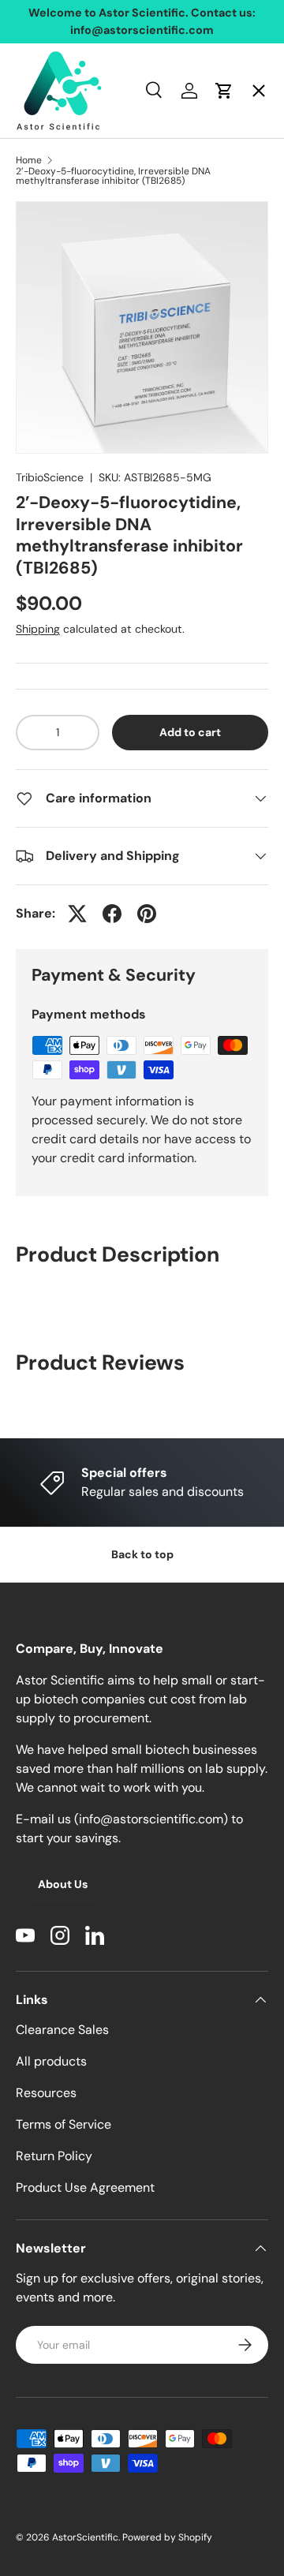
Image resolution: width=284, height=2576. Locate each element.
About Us (63, 1884)
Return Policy (54, 2156)
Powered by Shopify (167, 2537)
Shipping (38, 629)
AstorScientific (85, 2537)
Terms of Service (64, 2124)
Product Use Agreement (85, 2187)
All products (51, 2061)
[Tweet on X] (77, 914)
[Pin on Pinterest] (147, 914)
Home (47, 107)
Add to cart (190, 732)
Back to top (142, 1554)
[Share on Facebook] (112, 914)
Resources (46, 2093)
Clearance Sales (62, 2030)
